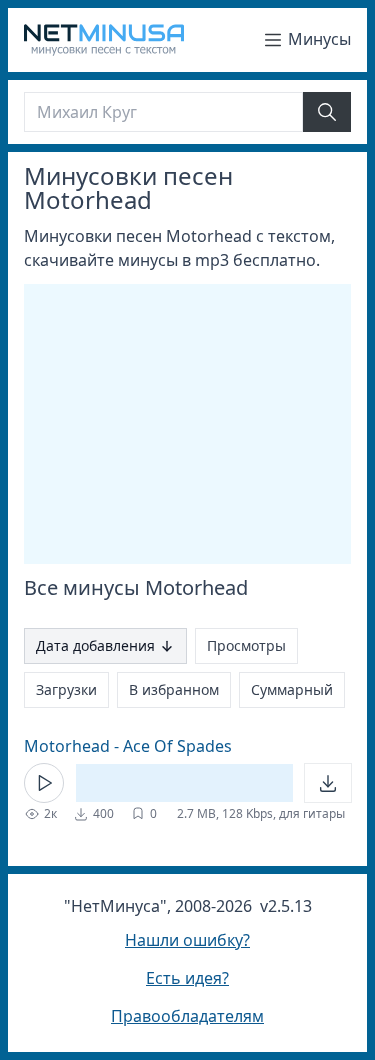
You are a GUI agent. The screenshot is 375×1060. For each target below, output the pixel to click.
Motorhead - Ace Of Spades (128, 746)
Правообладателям (187, 1016)
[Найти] (327, 112)
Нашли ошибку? (187, 940)
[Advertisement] (192, 424)
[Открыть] (328, 783)
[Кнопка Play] (44, 783)
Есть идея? (187, 978)
